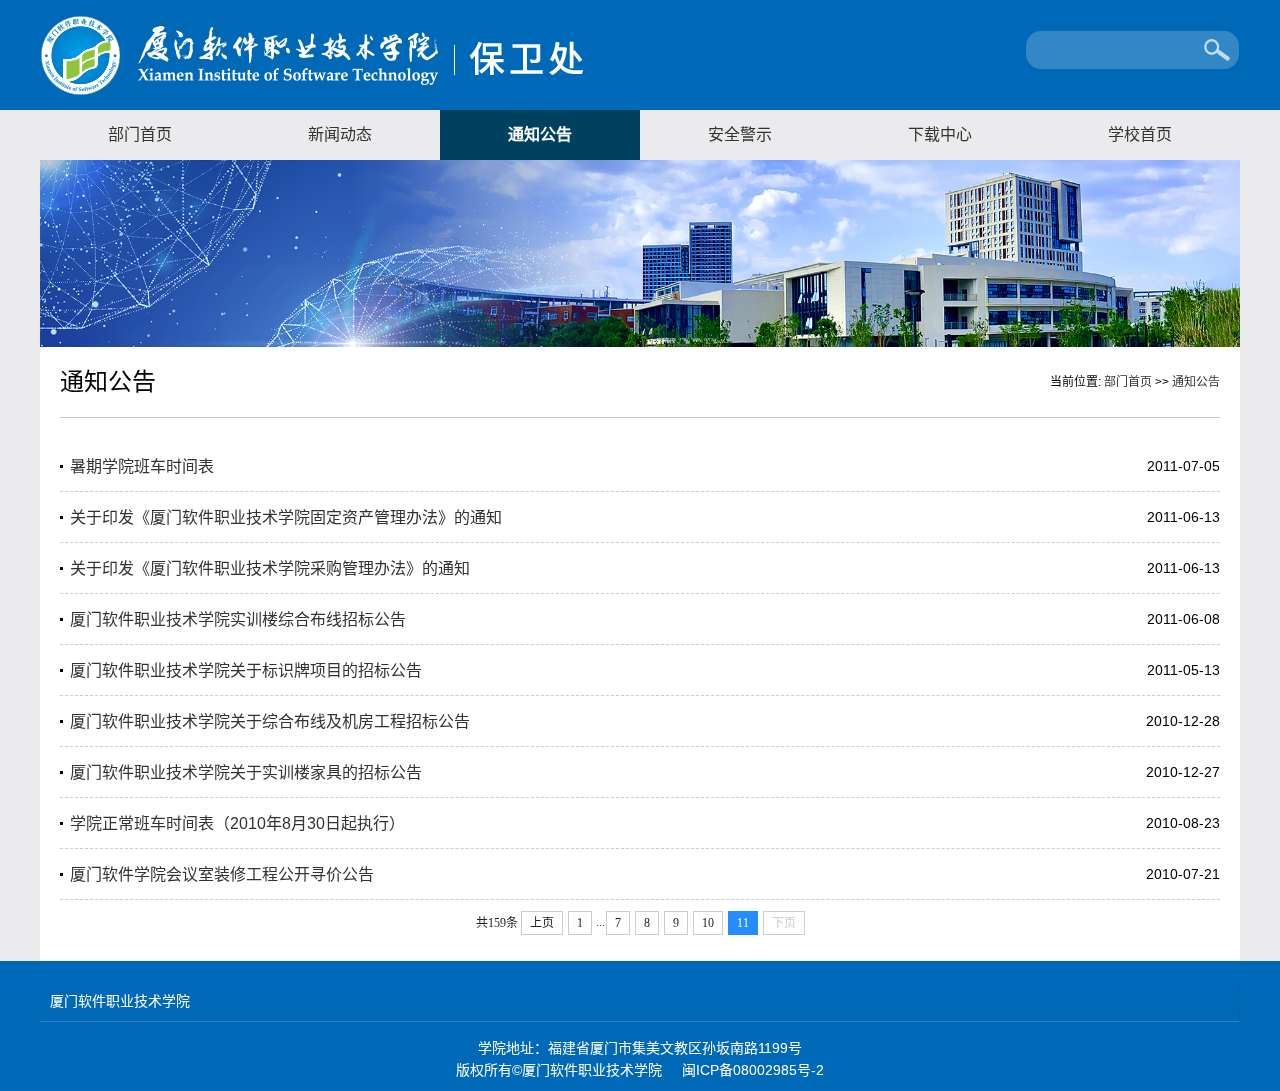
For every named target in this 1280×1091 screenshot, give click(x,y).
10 (708, 923)
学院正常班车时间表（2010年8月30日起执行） (237, 823)
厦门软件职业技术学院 (120, 1001)
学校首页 (1140, 134)
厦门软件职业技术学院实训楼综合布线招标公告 (238, 619)
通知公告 (540, 134)
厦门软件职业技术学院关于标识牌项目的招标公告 (246, 670)
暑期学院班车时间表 (142, 466)
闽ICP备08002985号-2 (753, 1070)
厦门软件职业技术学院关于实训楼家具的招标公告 (246, 772)
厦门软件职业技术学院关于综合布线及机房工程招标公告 (270, 721)
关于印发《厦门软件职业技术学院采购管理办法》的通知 (270, 568)
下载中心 (940, 134)
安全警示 (740, 134)
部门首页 (140, 134)
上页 (542, 923)
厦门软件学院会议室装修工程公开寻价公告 (222, 874)
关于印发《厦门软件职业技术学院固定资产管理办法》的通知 (286, 517)
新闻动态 (340, 134)
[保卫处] (312, 92)
